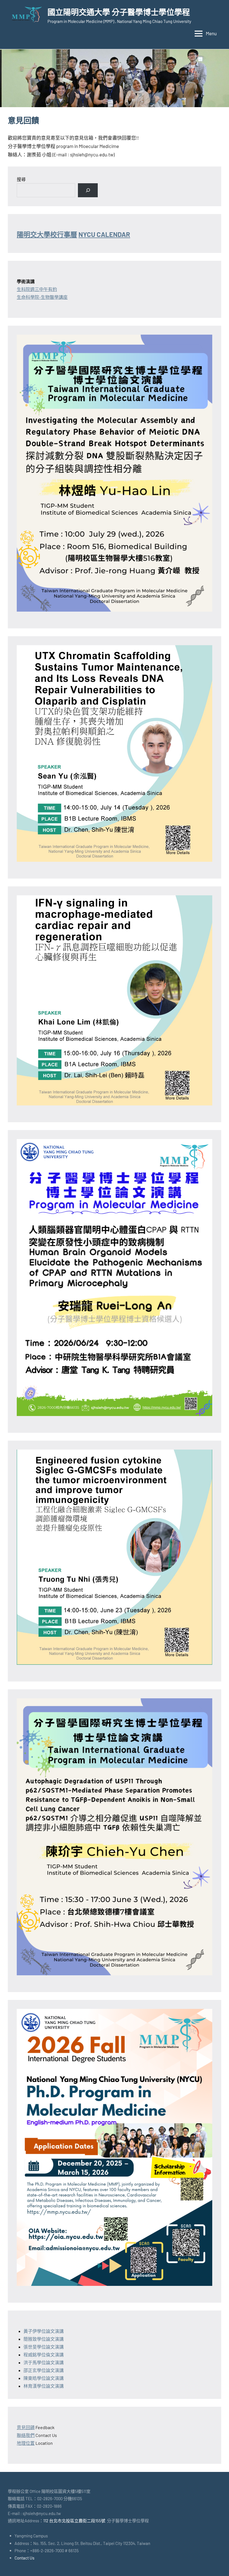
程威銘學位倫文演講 (44, 2355)
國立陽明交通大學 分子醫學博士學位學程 (119, 12)
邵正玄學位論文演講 (44, 2370)
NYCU (104, 234)
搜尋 (21, 179)
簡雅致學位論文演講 (44, 2339)
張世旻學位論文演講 (44, 2347)
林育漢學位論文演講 (44, 2386)
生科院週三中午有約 (37, 289)
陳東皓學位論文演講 (44, 2378)
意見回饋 (26, 2427)
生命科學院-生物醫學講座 (42, 297)
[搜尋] (88, 190)
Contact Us (24, 2558)
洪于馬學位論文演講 (44, 2362)
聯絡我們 (26, 2435)
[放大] (205, 342)
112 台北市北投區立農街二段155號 (74, 2521)
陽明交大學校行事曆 (47, 234)
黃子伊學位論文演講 (44, 2331)
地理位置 (26, 2443)
